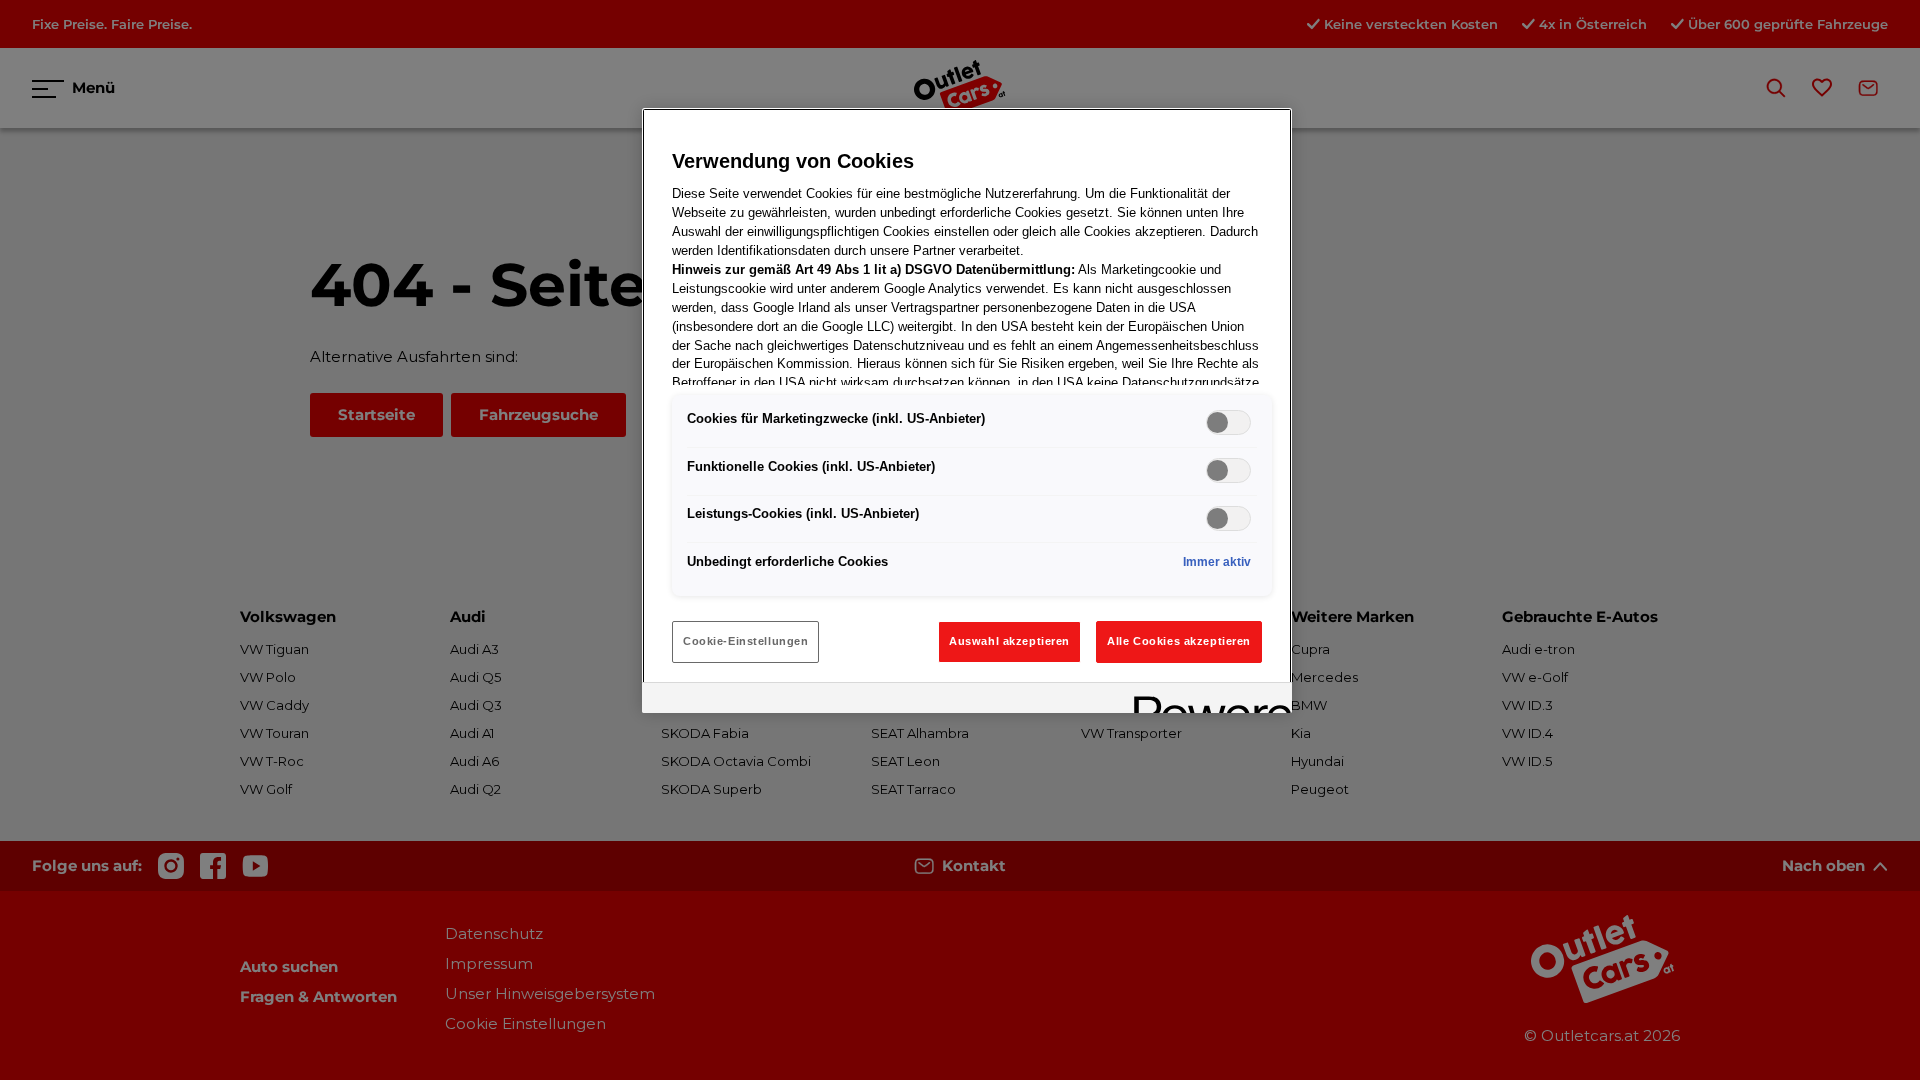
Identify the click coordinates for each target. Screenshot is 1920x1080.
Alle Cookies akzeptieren (1179, 641)
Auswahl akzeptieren (1009, 641)
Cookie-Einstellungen (745, 641)
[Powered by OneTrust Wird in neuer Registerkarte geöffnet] (1206, 700)
